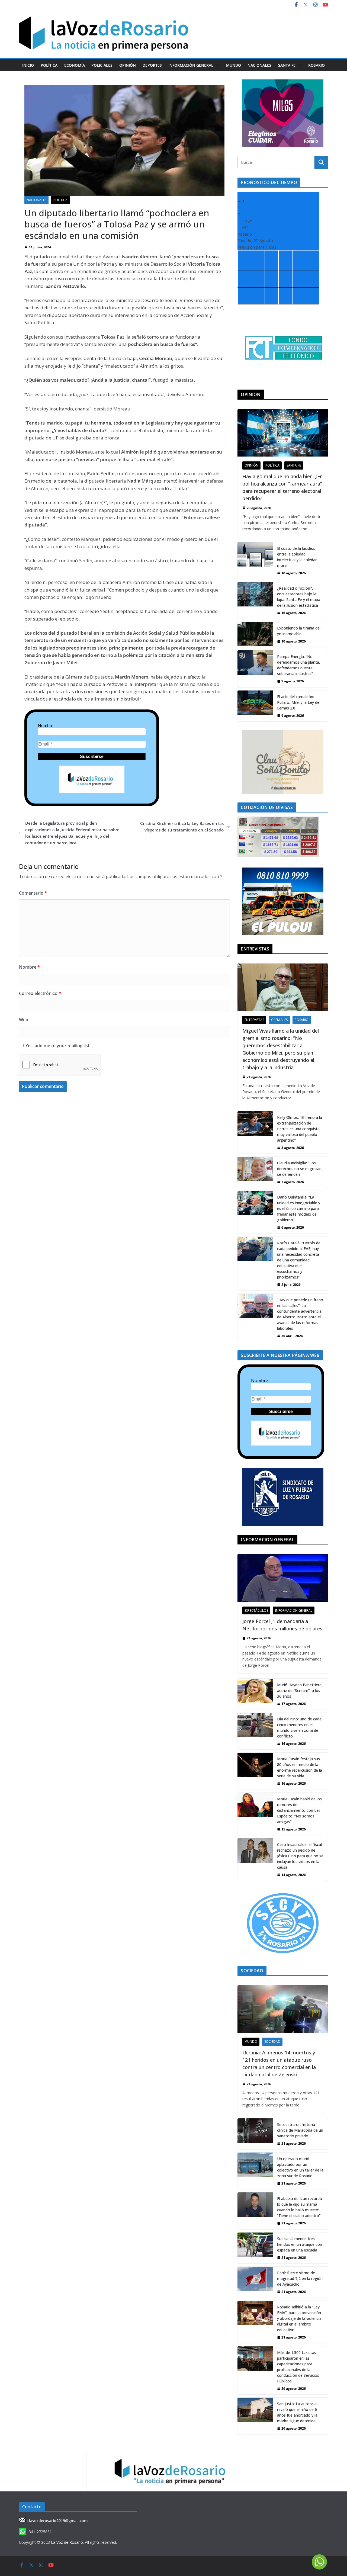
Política (49, 65)
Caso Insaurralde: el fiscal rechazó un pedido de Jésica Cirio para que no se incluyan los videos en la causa (300, 1856)
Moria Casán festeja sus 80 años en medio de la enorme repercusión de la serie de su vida (300, 1767)
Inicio (28, 65)
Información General (191, 65)
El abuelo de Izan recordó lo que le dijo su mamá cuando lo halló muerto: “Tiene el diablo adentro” (300, 2207)
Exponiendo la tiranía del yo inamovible (299, 631)
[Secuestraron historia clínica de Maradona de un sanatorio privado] (255, 2134)
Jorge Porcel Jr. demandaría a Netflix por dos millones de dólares (282, 1625)
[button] (216, 65)
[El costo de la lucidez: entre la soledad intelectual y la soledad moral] (255, 561)
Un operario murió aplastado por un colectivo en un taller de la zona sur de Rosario (300, 2167)
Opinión (128, 65)
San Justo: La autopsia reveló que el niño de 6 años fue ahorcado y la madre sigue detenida (297, 2412)
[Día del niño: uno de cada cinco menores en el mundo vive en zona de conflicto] (255, 1731)
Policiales (102, 65)
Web (24, 1020)
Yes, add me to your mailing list (57, 1046)
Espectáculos (256, 1610)
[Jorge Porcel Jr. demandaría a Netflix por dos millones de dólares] (283, 1578)
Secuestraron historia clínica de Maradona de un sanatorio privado (300, 2130)
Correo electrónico (40, 993)
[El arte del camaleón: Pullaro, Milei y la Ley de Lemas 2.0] (255, 706)
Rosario (317, 65)
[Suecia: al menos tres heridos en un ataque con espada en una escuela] (255, 2248)
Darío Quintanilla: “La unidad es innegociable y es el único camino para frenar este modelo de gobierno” (299, 1208)
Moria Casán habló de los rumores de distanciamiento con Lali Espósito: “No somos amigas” (299, 1810)
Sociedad (272, 2042)
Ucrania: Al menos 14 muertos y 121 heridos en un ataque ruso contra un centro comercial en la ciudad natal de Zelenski (279, 2063)
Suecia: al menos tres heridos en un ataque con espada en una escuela (300, 2244)
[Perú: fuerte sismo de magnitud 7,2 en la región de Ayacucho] (255, 2282)
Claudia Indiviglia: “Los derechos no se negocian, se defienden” (300, 1169)
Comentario (33, 893)
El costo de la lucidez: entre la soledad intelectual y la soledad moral (297, 557)
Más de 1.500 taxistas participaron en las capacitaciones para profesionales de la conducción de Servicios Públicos (298, 2367)
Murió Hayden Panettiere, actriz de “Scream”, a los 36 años (300, 1690)
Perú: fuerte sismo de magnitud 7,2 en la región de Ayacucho (300, 2278)
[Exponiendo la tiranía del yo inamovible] (255, 635)
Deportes (152, 65)
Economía (75, 65)
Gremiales (279, 1020)
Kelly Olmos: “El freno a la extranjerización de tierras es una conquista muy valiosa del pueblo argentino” (300, 1129)
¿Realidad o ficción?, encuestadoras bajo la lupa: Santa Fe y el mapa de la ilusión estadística (299, 597)
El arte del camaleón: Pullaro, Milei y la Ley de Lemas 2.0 (298, 702)
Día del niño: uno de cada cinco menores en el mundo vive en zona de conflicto (299, 1727)
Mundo (234, 65)
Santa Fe (287, 65)
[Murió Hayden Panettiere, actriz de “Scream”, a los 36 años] (255, 1694)
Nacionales (259, 65)
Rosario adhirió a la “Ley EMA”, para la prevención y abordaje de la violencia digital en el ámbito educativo (299, 2318)
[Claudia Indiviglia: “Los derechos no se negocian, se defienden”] (255, 1172)
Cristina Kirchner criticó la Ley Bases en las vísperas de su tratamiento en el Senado (182, 827)
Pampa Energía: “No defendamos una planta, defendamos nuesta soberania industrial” (299, 665)
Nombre (46, 726)
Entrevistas (254, 1020)
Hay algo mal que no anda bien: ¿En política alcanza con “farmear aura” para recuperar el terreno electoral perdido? (282, 487)
